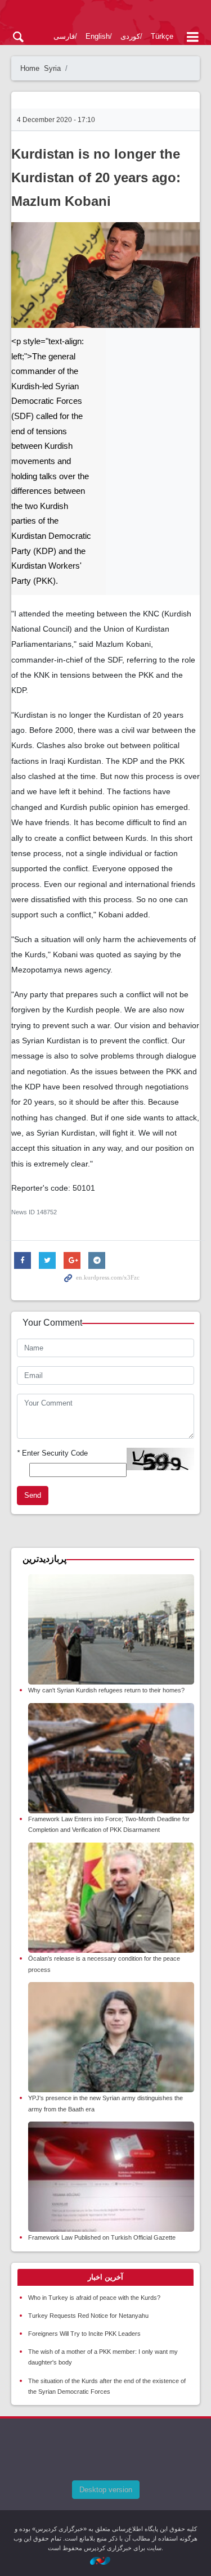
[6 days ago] (111, 1630)
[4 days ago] (111, 2177)
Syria (52, 68)
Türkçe (162, 36)
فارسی (64, 36)
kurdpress (105, 15)
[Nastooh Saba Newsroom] (106, 2560)
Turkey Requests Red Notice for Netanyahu (88, 2316)
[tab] (105, 2277)
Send (33, 1495)
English (98, 36)
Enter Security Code (52, 1453)
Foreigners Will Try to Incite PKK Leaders (84, 2334)
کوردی (130, 36)
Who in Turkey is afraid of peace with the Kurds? (94, 2298)
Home (30, 68)
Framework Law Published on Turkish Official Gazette (102, 2237)
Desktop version (106, 2490)
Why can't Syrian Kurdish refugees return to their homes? (106, 1690)
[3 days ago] (111, 1758)
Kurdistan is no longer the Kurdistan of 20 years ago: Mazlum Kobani (96, 177)
